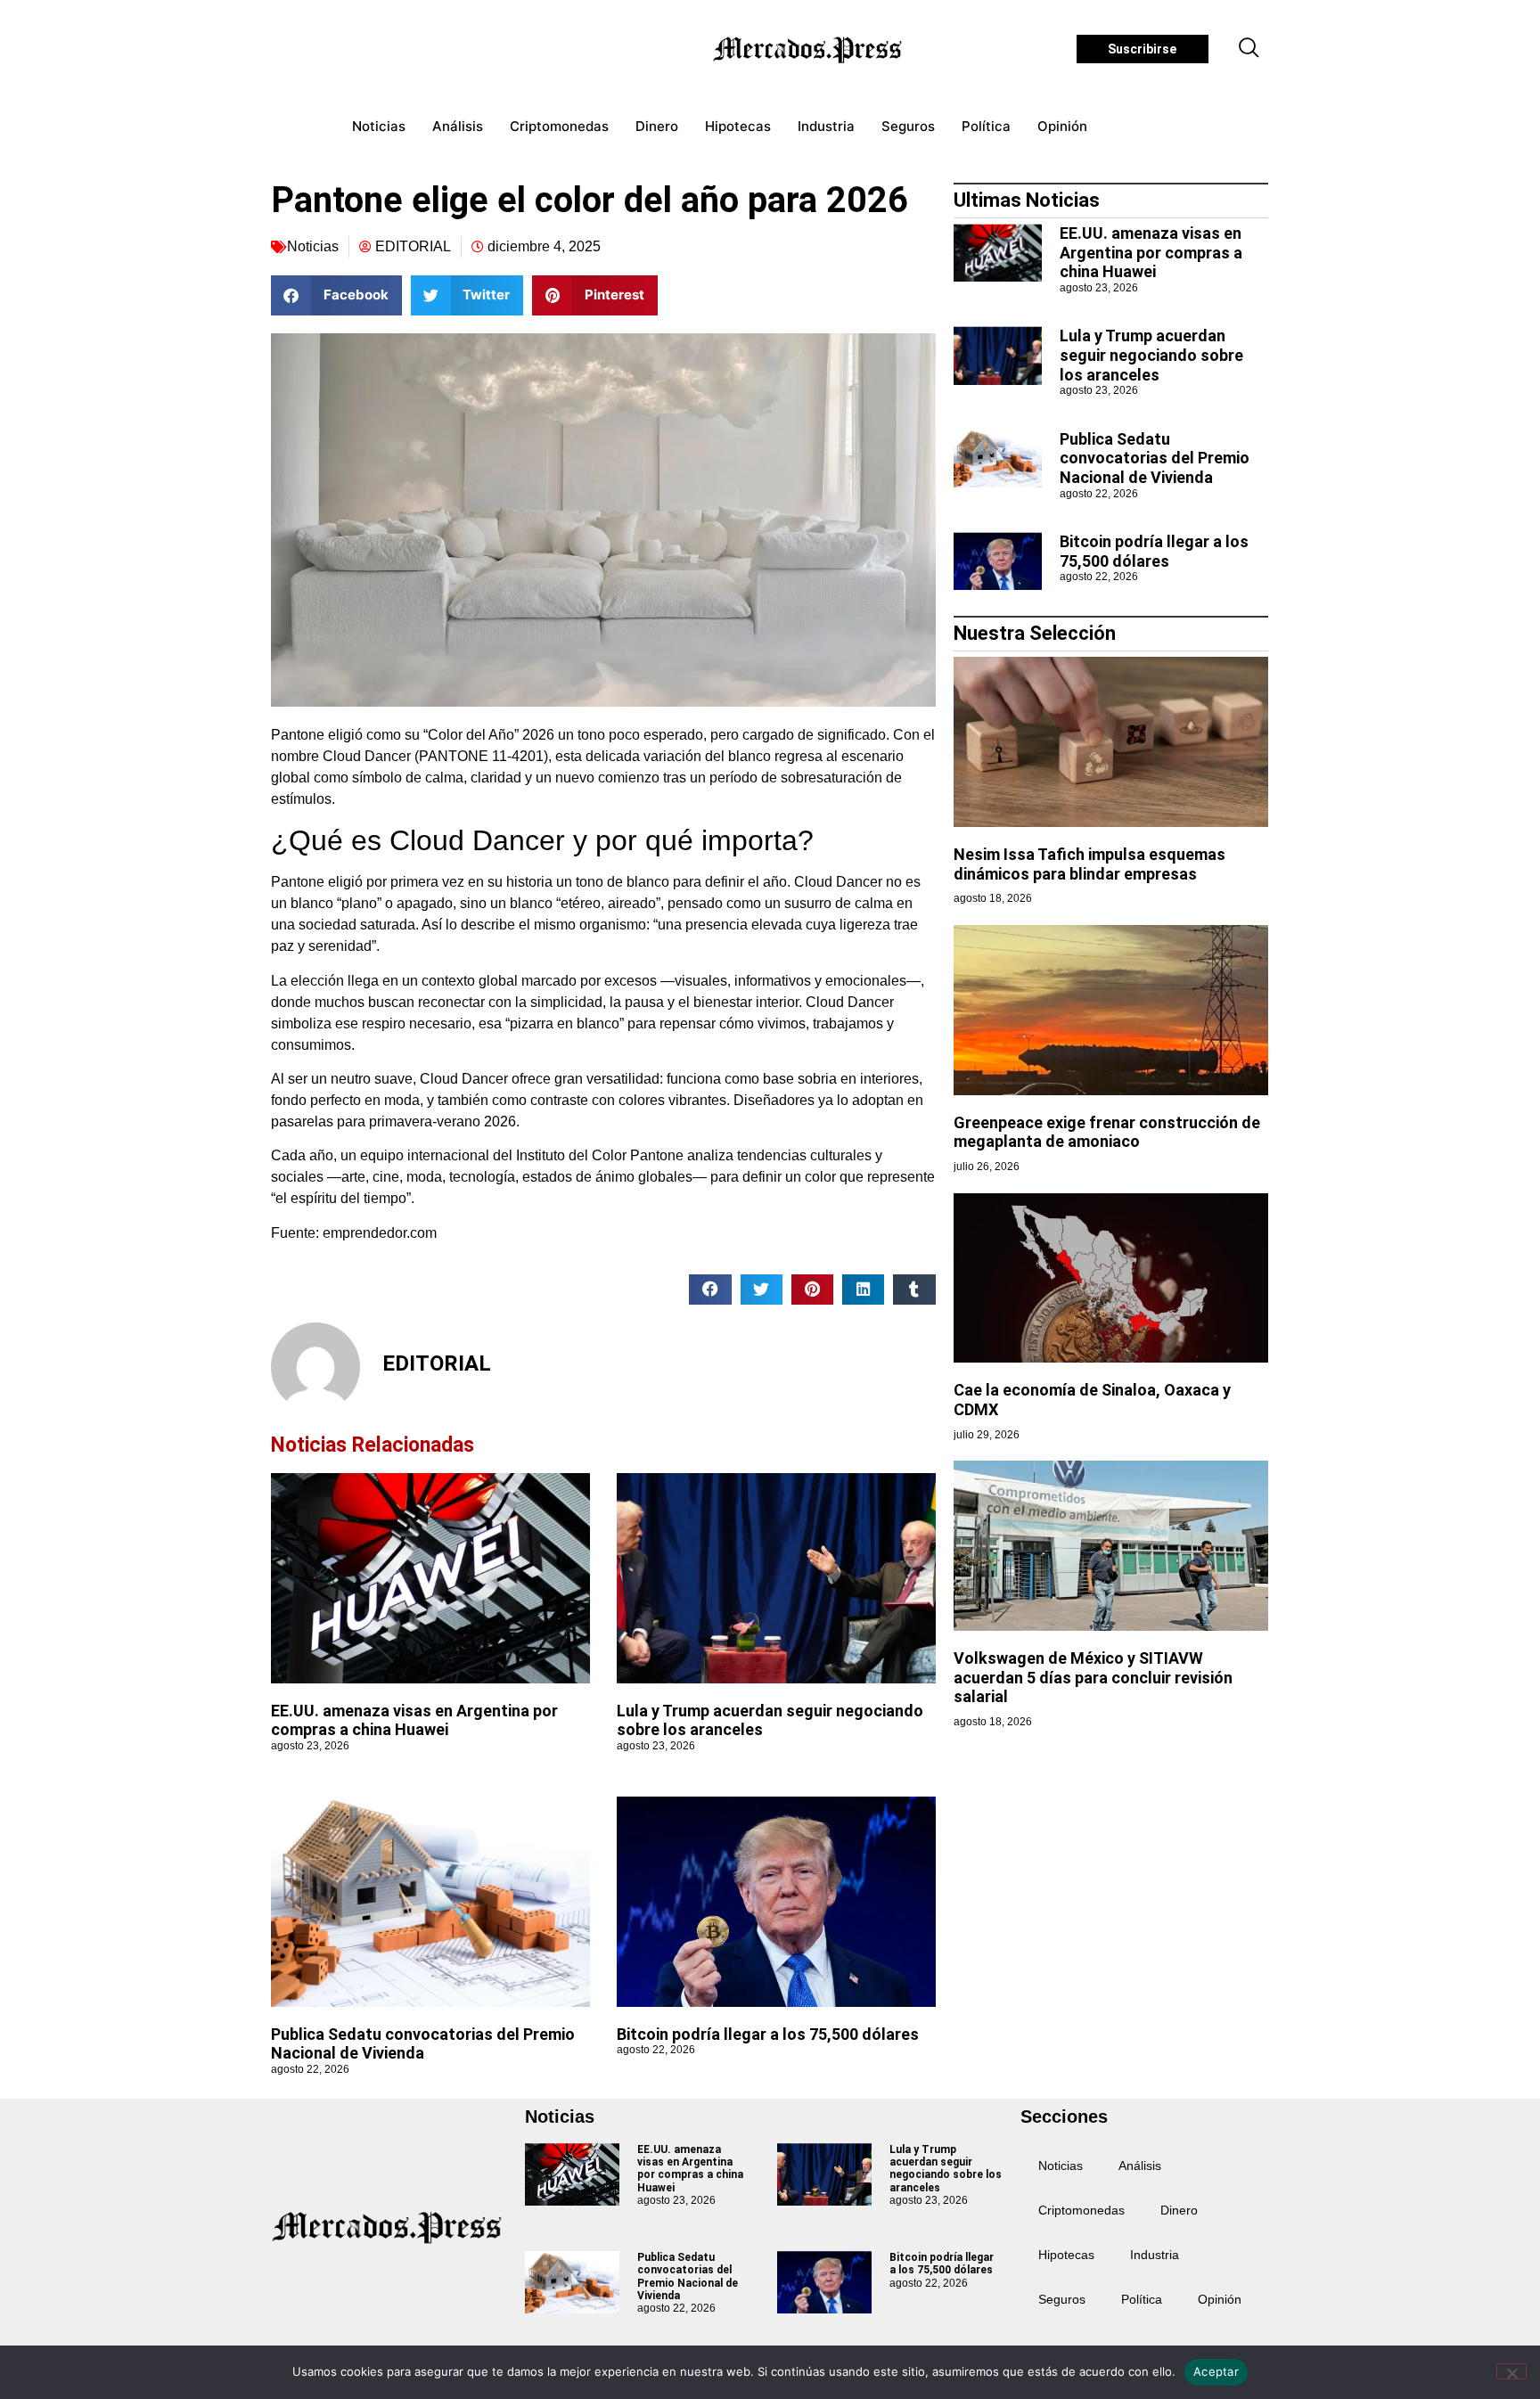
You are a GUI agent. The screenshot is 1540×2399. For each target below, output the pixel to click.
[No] (1511, 2371)
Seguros (908, 126)
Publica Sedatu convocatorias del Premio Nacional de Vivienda (423, 2044)
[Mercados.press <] (809, 49)
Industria (826, 126)
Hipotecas (738, 126)
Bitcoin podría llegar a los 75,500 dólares (768, 2034)
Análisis (458, 126)
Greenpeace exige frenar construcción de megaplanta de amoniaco (1107, 1132)
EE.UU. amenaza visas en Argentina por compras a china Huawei (414, 1720)
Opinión (1062, 126)
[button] (1249, 49)
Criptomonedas (559, 126)
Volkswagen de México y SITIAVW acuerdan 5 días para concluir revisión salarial (1093, 1677)
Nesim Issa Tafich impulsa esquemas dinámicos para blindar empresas (1089, 864)
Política (986, 126)
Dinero (657, 126)
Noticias (379, 126)
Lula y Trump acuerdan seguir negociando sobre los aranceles (1151, 355)
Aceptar (1216, 2371)
